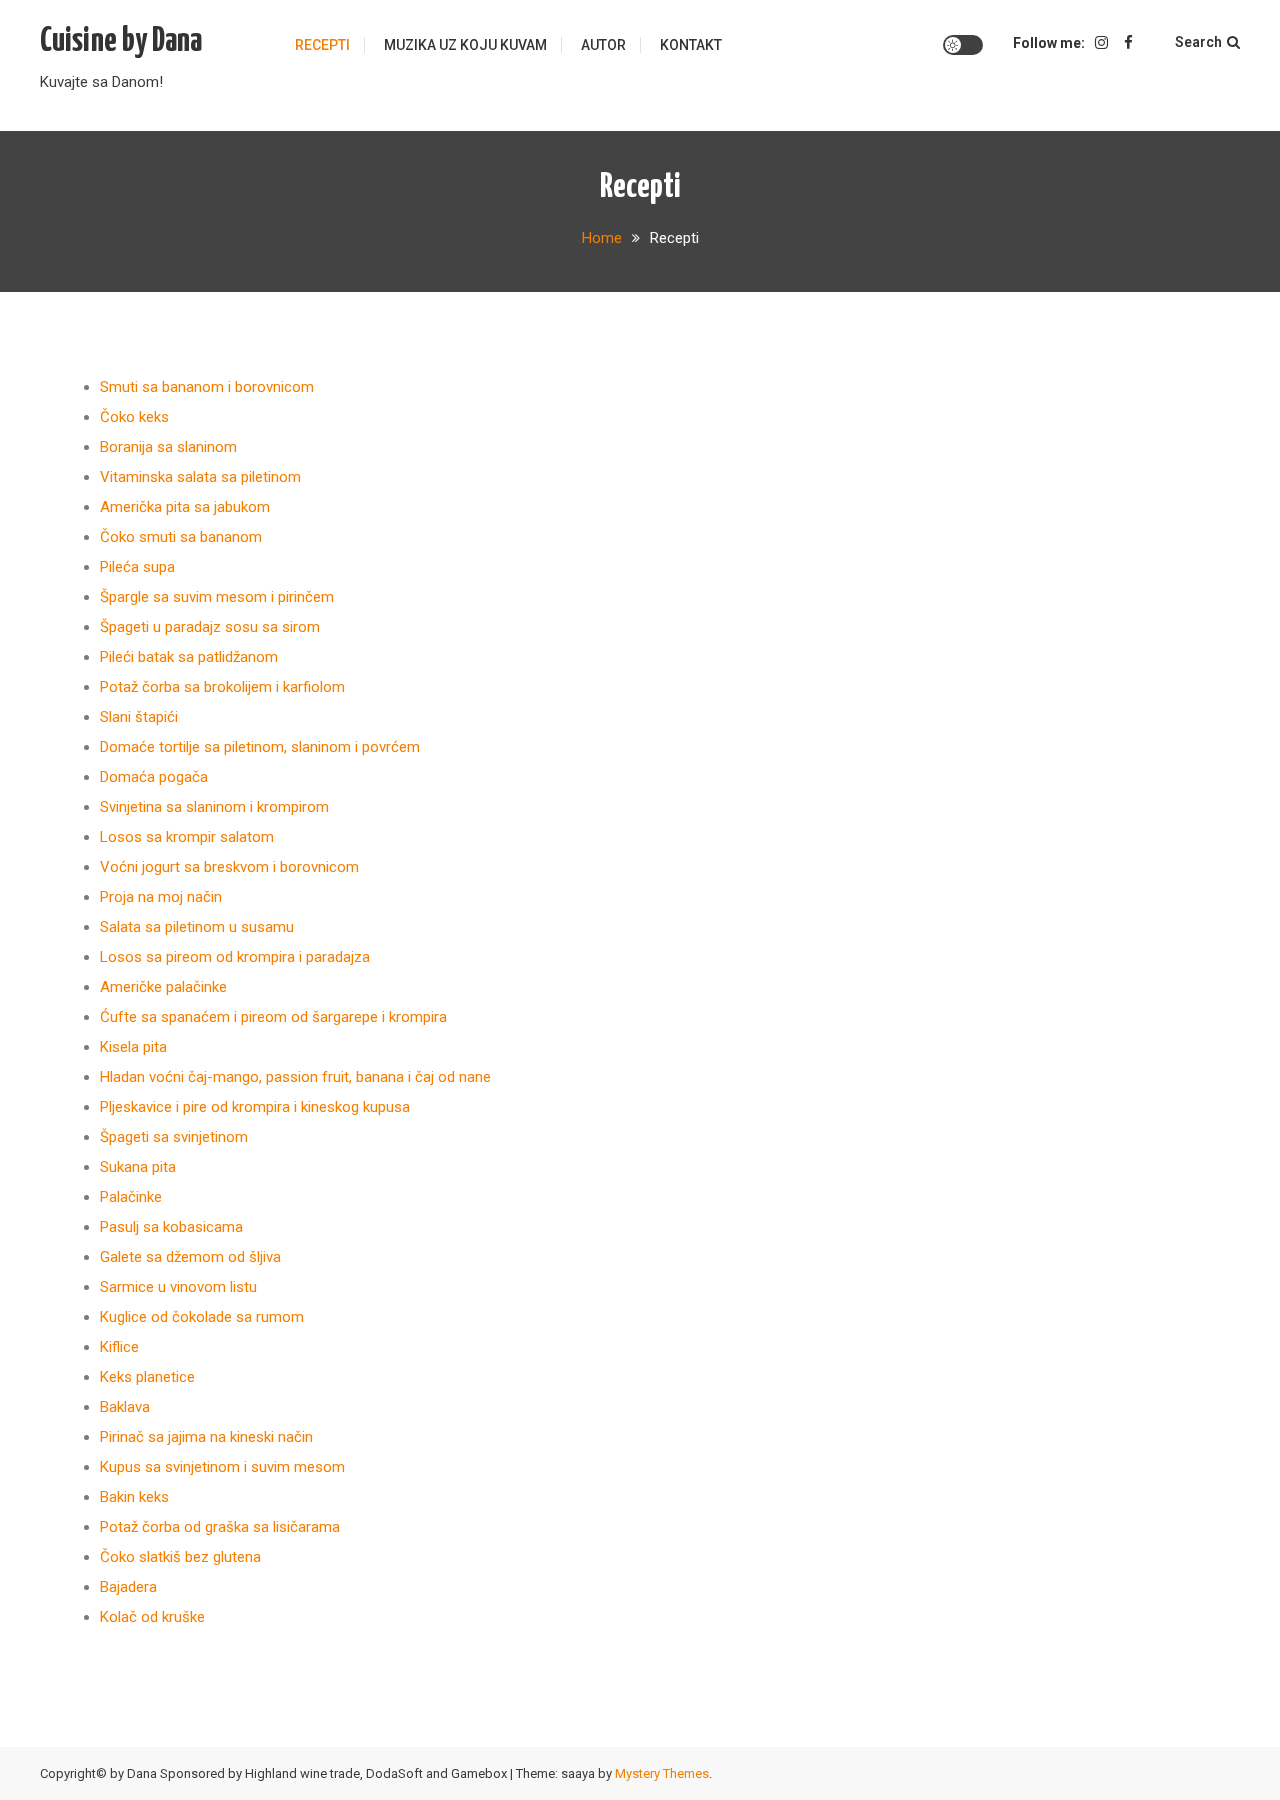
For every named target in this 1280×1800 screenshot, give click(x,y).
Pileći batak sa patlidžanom (189, 657)
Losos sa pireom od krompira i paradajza (235, 957)
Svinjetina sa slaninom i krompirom (214, 807)
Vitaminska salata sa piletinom (200, 477)
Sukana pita (138, 1167)
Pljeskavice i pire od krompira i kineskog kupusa (255, 1107)
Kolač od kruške (152, 1617)
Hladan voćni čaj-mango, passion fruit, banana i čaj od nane (295, 1077)
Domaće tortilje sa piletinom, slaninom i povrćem (260, 747)
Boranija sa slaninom (168, 447)
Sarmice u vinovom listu (178, 1287)
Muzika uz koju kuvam (465, 45)
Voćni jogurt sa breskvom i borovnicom (229, 867)
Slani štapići (139, 717)
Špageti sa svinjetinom (174, 1137)
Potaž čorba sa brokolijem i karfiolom (222, 687)
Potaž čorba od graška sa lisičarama (220, 1527)
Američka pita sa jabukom (185, 507)
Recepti (322, 45)
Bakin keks (134, 1497)
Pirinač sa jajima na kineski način (206, 1437)
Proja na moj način (161, 897)
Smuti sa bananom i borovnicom (207, 387)
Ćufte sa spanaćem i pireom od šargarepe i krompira (273, 1017)
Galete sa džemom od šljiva (190, 1257)
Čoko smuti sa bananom (181, 537)
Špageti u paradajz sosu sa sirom (210, 627)
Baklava (125, 1407)
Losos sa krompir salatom (187, 837)
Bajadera (128, 1587)
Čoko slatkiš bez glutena (180, 1557)
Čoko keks (134, 417)
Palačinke (131, 1197)
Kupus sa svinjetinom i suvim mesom (222, 1467)
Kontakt (691, 45)
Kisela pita (133, 1047)
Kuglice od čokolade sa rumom (202, 1317)
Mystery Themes (662, 1773)
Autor (603, 45)
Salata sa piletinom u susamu (197, 927)
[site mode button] (963, 45)
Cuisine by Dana (121, 41)
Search (1198, 42)
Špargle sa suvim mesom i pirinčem (217, 597)
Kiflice (119, 1347)
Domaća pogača (154, 777)
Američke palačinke (163, 987)
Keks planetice (147, 1377)
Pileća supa (137, 567)
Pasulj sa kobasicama (171, 1227)
